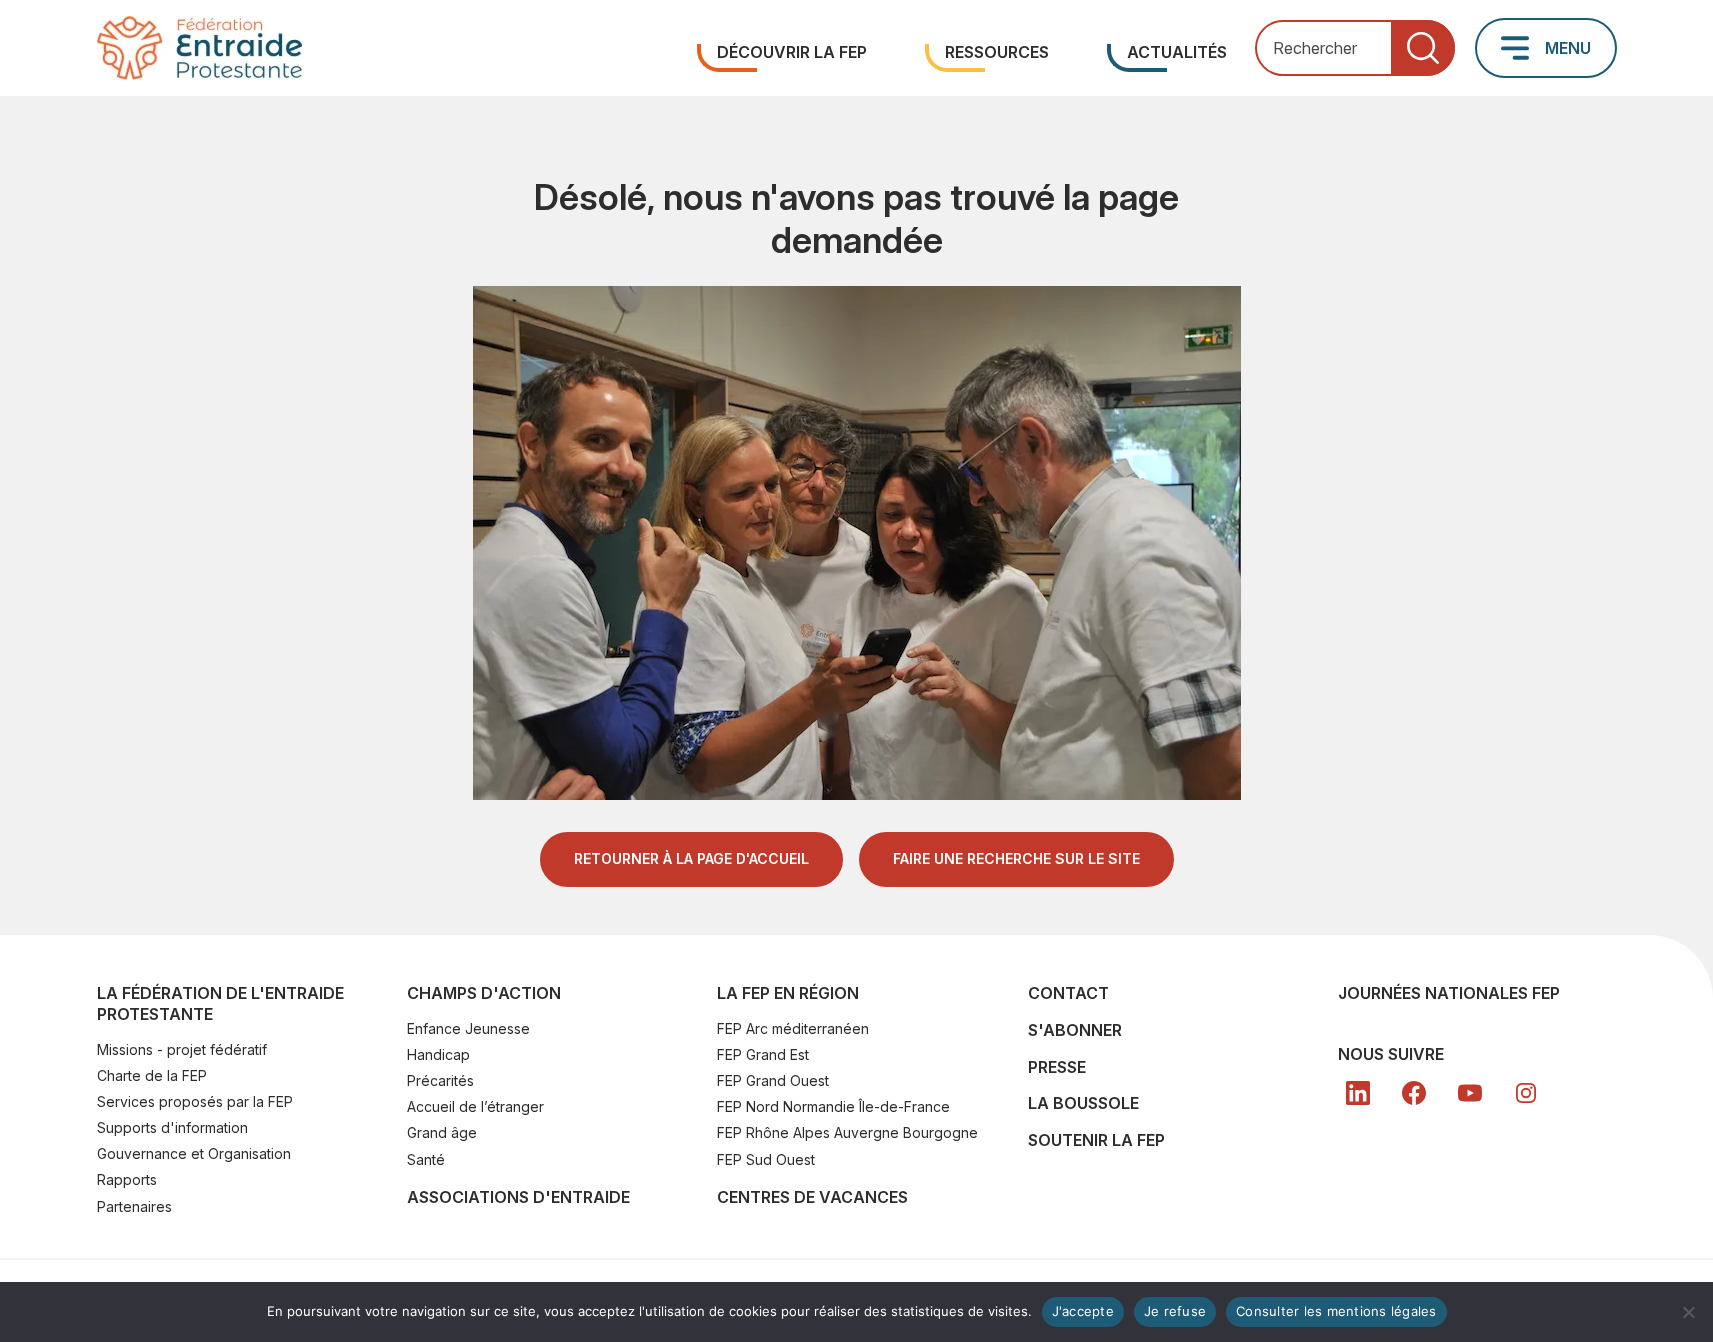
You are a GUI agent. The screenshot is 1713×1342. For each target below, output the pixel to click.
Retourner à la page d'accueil (691, 858)
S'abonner (1075, 1030)
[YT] (1470, 1093)
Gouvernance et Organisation (194, 1153)
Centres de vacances (812, 1197)
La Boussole (1083, 1103)
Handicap (438, 1054)
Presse (1057, 1067)
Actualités (1177, 52)
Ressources (997, 52)
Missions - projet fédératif (182, 1049)
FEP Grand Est (763, 1054)
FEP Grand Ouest (773, 1080)
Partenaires (134, 1206)
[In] (1526, 1093)
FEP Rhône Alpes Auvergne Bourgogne (847, 1132)
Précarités (440, 1080)
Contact (1068, 993)
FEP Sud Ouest (766, 1159)
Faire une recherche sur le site (1016, 858)
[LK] (1358, 1093)
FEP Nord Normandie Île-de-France (833, 1106)
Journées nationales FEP (1449, 993)
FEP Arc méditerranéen (793, 1028)
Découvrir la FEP (792, 52)
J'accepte (1083, 1311)
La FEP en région (788, 993)
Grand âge (442, 1132)
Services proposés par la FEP (195, 1101)
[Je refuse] (1688, 1312)
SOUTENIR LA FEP (1096, 1140)
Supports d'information (172, 1127)
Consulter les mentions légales (1336, 1311)
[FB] (1414, 1093)
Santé (426, 1159)
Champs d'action (484, 993)
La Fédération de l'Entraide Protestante (220, 1003)
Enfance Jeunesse (468, 1028)
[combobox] (1355, 48)
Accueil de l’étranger (475, 1106)
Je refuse (1175, 1311)
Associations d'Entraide (518, 1197)
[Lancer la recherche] (1423, 48)
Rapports (127, 1179)
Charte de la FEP (152, 1075)
